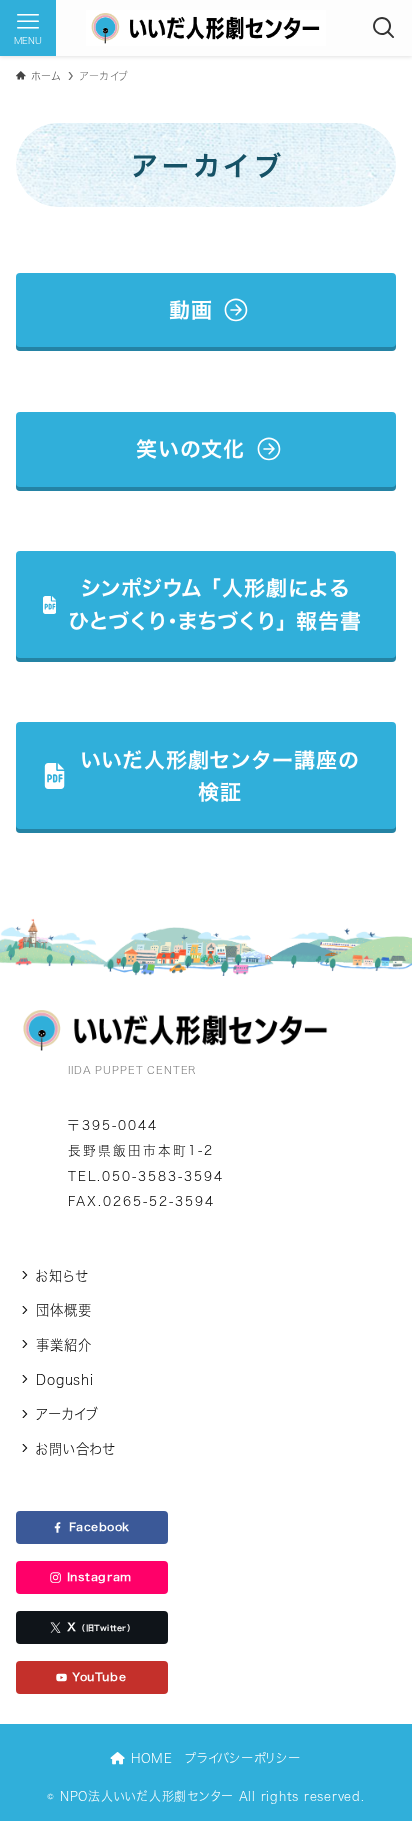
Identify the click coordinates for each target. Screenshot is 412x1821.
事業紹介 (63, 1345)
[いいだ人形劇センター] (206, 28)
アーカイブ (67, 1414)
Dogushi (64, 1380)
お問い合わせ (75, 1449)
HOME (149, 1758)
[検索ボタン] (384, 28)
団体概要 (63, 1310)
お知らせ (61, 1276)
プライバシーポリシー (242, 1758)
